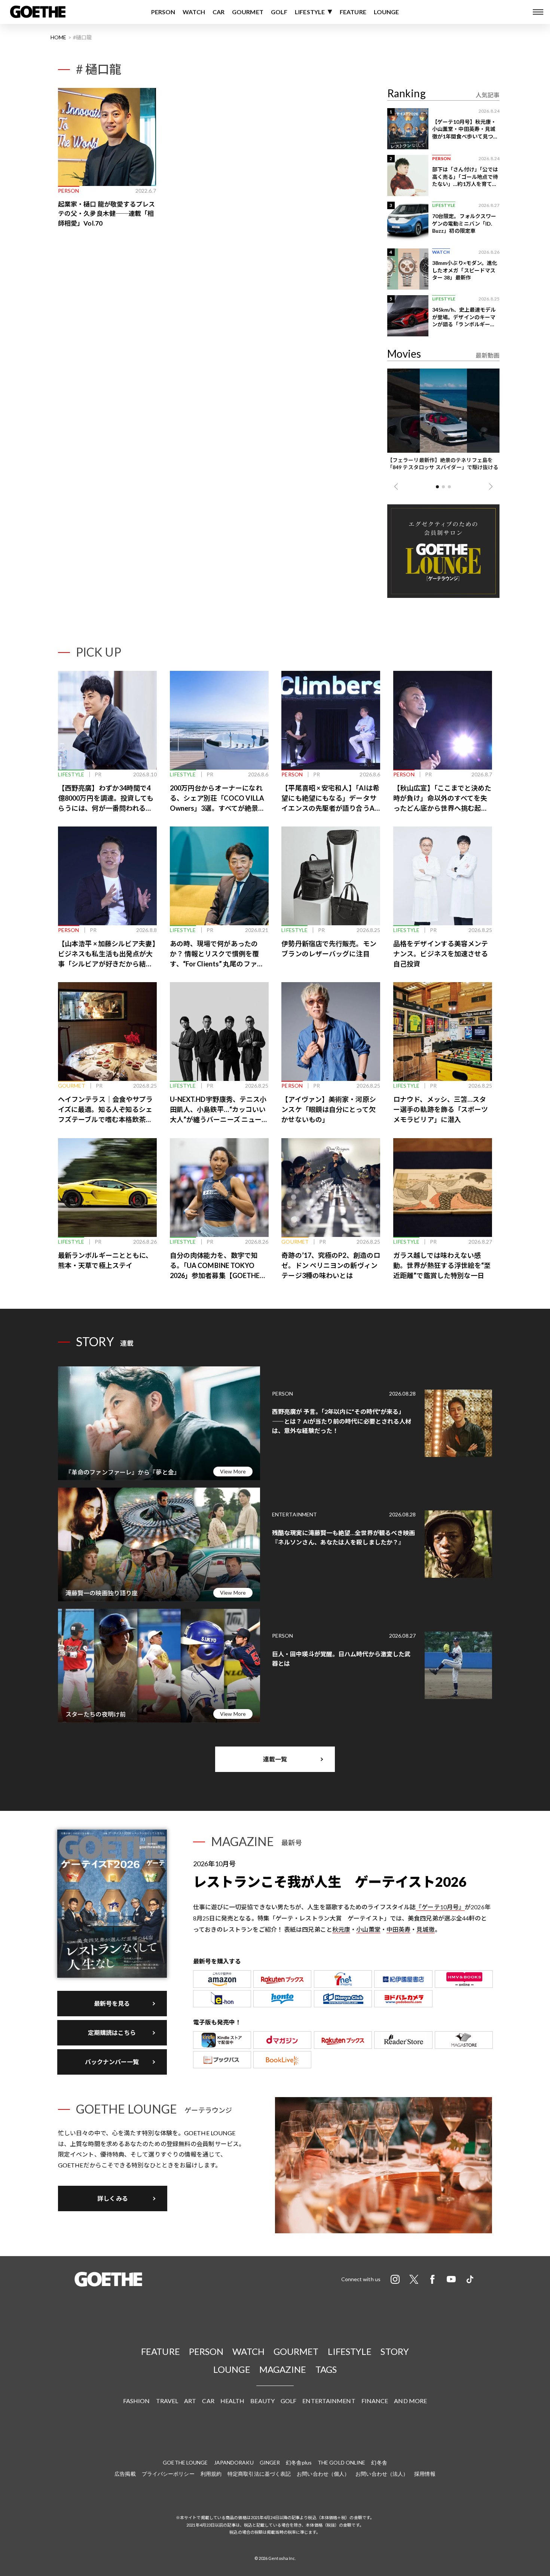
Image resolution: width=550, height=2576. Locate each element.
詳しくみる (113, 2198)
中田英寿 (398, 1929)
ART (190, 2401)
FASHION (137, 2401)
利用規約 (211, 2474)
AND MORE (410, 2401)
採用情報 (425, 2474)
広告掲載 (125, 2474)
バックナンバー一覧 (112, 2062)
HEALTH (233, 2401)
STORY (395, 2351)
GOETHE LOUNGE (185, 2462)
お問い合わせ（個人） (323, 2474)
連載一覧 (275, 1759)
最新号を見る (112, 2003)
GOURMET (248, 12)
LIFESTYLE (310, 12)
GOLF (279, 12)
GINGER (270, 2462)
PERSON (163, 12)
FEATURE (353, 12)
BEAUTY (262, 2401)
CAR (219, 12)
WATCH (194, 12)
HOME (58, 37)
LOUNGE (386, 12)
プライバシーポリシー (168, 2474)
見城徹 (425, 1929)
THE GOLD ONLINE (342, 2462)
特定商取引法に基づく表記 (259, 2474)
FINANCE (375, 2401)
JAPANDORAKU (234, 2462)
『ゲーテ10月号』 (440, 1907)
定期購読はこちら (112, 2033)
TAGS (326, 2369)
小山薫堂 (368, 1929)
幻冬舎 (379, 2462)
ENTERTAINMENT (329, 2401)
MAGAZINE (283, 2369)
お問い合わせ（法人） (382, 2474)
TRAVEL (167, 2401)
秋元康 (341, 1929)
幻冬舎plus (299, 2462)
